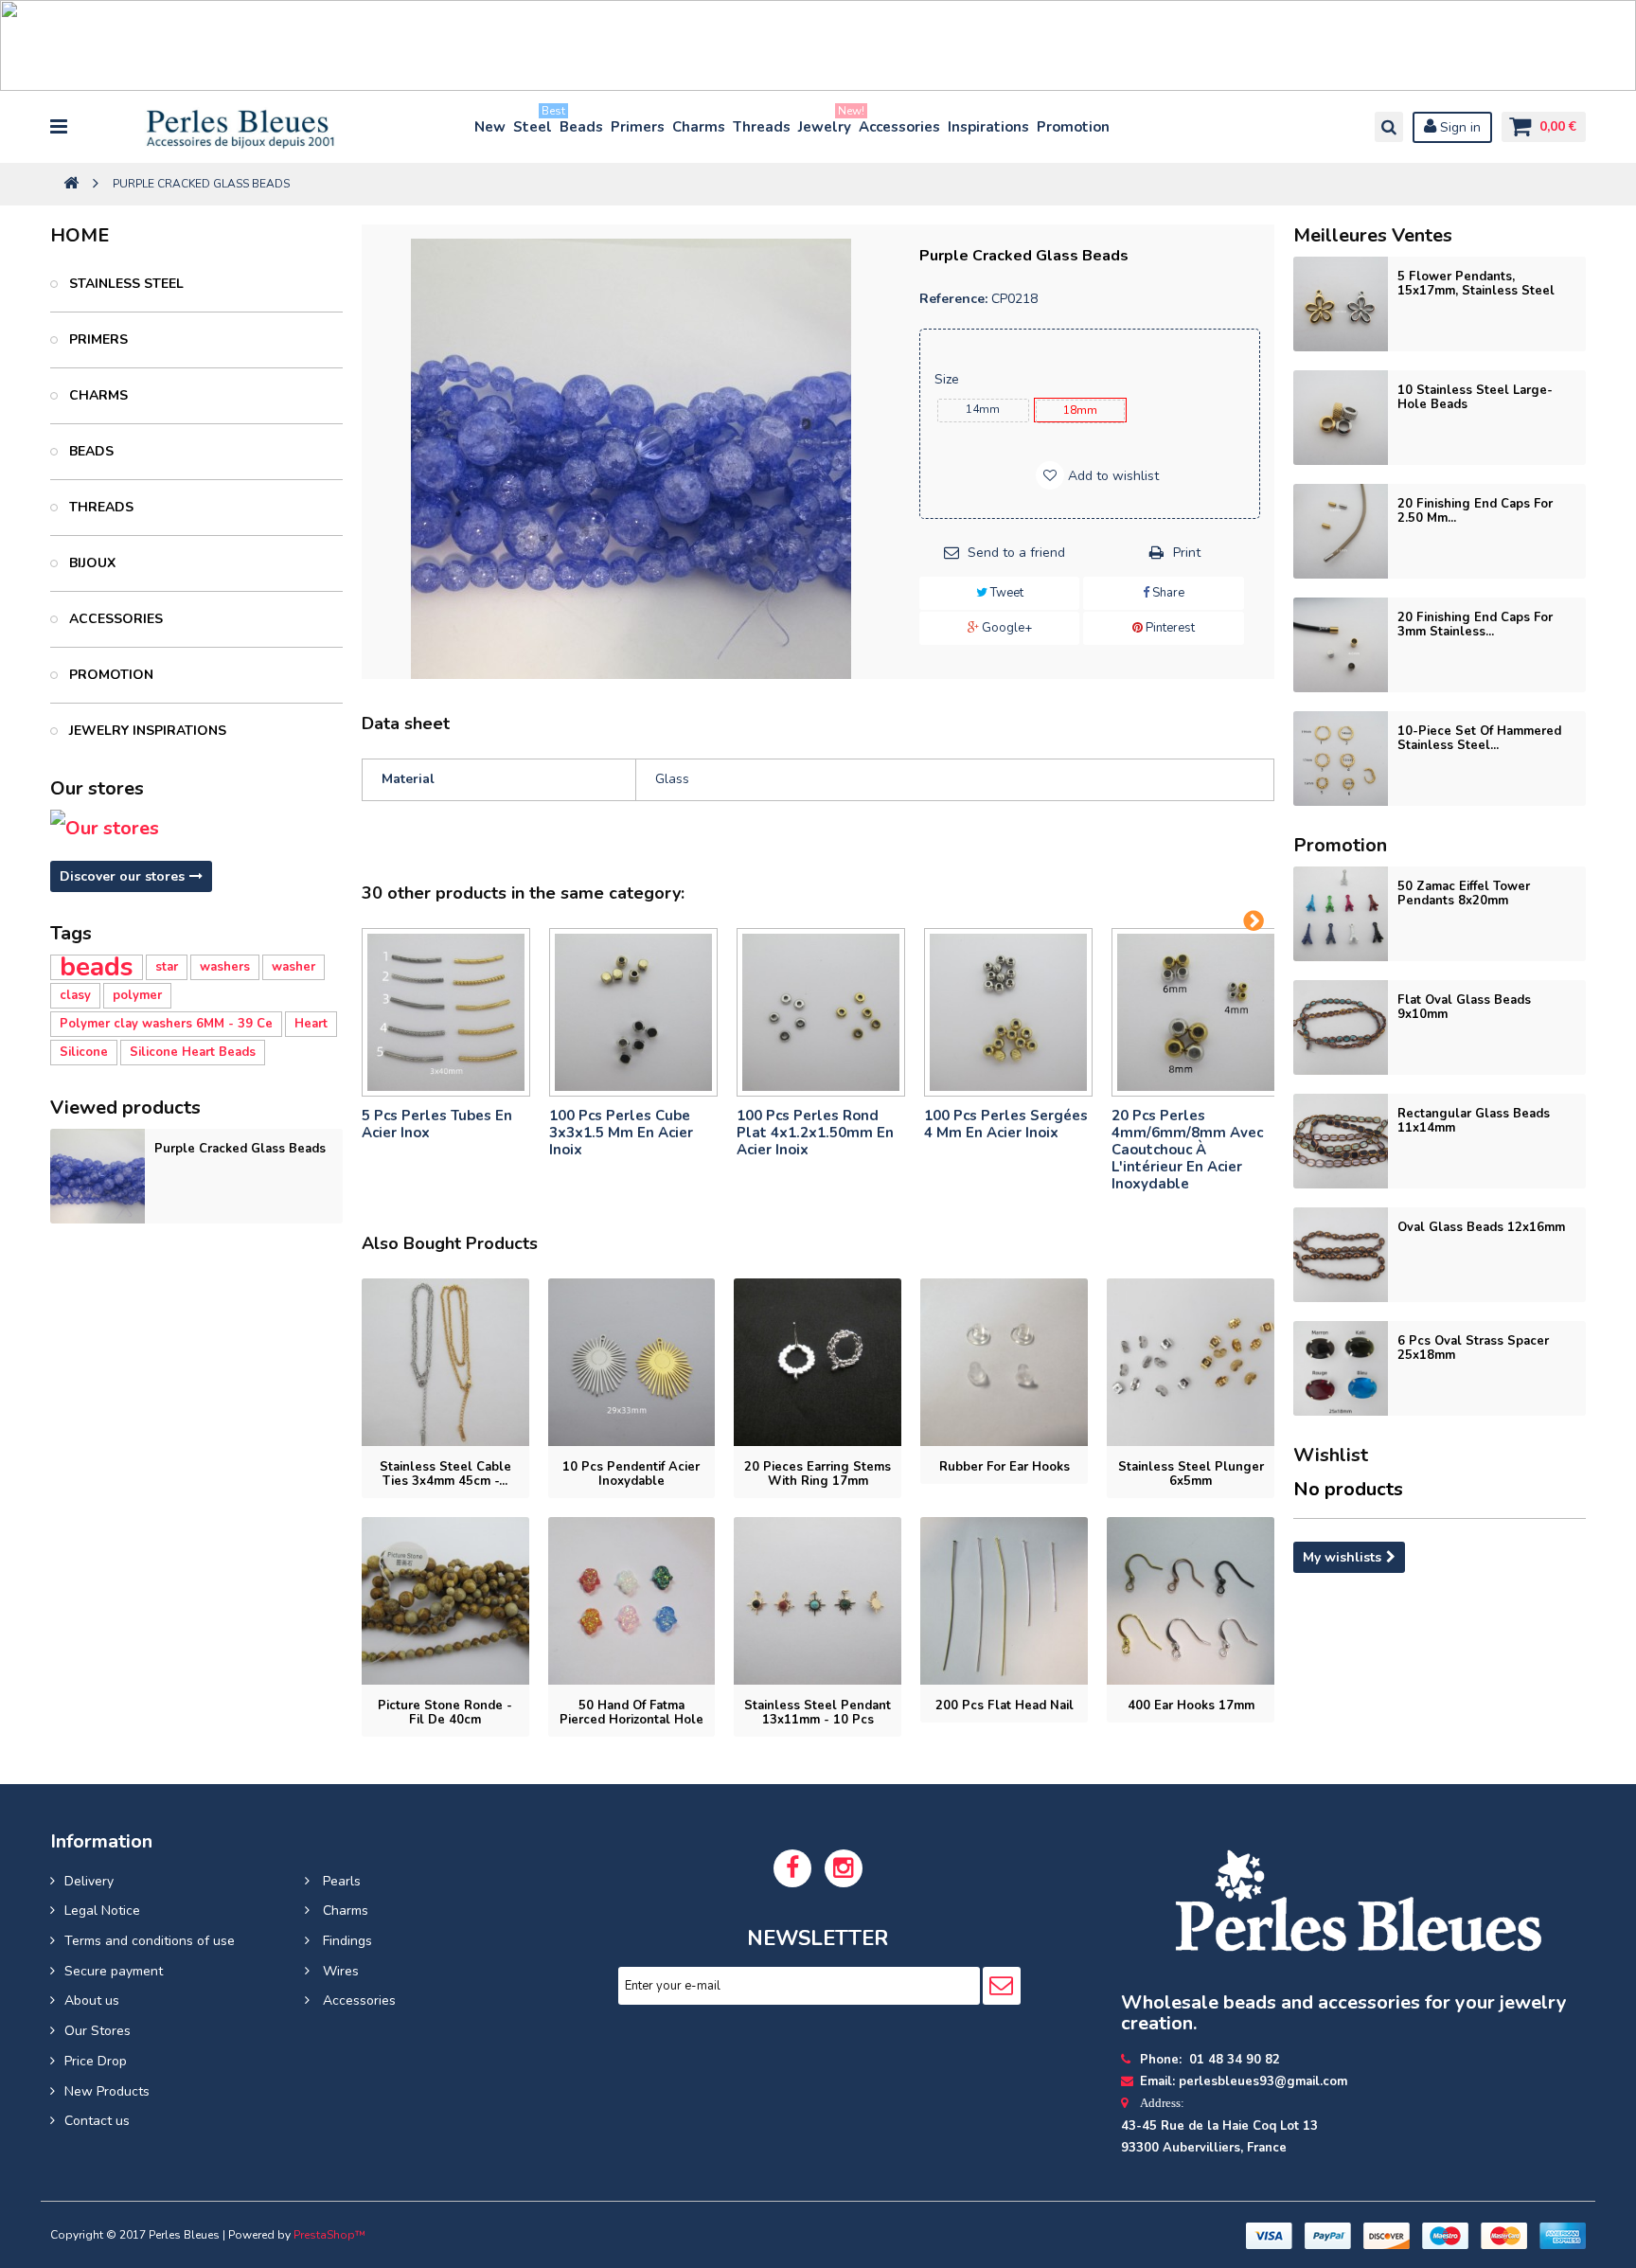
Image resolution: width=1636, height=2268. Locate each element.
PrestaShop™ (329, 2235)
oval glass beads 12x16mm (1481, 1227)
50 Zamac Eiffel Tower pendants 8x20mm (1464, 893)
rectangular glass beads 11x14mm (1474, 1121)
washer (293, 967)
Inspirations (988, 127)
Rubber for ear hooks (1005, 1467)
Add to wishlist (1111, 476)
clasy (75, 995)
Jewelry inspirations (146, 731)
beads (97, 967)
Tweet (1005, 593)
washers (225, 967)
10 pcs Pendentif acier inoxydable (631, 1474)
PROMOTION (109, 675)
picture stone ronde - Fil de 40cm (445, 1713)
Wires (339, 1971)
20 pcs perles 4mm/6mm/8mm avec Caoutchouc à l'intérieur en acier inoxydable (1187, 1150)
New (490, 127)
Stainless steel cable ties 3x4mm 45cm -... (445, 1474)
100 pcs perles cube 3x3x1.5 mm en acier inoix (621, 1133)
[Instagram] (844, 1868)
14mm (983, 409)
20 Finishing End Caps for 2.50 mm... (1475, 511)
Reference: (953, 299)
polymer (137, 995)
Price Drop (96, 2061)
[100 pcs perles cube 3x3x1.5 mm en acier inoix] (633, 1012)
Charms (699, 127)
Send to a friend (1016, 553)
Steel (533, 123)
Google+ (1005, 628)
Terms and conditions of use (150, 1941)
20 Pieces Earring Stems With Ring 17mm (818, 1474)
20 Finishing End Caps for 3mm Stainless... (1475, 625)
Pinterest (1169, 628)
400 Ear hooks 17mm (1191, 1705)
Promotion (1073, 127)
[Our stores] (196, 829)
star (167, 967)
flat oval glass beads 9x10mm (1464, 1007)
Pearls (340, 1881)
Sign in (1458, 127)
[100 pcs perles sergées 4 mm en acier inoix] (1008, 1012)
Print (1187, 553)
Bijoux (90, 563)
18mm (1080, 410)
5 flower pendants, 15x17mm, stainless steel (1476, 284)
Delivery (89, 1881)
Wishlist (1331, 1455)
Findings (346, 1941)
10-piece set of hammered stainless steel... (1479, 738)
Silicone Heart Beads (193, 1052)
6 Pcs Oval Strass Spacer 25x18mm (1473, 1348)
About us (92, 2000)
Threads (762, 127)
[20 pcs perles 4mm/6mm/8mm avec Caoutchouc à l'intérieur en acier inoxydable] (1196, 1012)
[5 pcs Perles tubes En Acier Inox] (446, 1012)
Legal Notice (102, 1911)
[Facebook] (792, 1868)
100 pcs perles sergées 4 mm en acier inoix (1006, 1124)
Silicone (84, 1052)
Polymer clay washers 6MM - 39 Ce (166, 1024)
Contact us (97, 2121)
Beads (581, 127)
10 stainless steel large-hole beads (1475, 397)
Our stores (97, 788)
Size (949, 379)
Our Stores (98, 2031)
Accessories (899, 127)
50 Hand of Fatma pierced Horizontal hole (631, 1713)
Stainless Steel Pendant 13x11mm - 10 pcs (818, 1713)
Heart (311, 1024)
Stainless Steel (124, 284)
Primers (638, 127)
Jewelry (826, 123)
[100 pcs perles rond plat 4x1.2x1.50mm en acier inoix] (821, 1012)
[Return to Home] (71, 184)
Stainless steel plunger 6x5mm (1191, 1474)
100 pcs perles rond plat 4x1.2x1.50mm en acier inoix (815, 1133)
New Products (107, 2091)
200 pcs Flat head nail (1005, 1705)
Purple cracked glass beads (240, 1149)
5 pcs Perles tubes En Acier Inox (437, 1124)
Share (1167, 593)
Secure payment (114, 1971)
